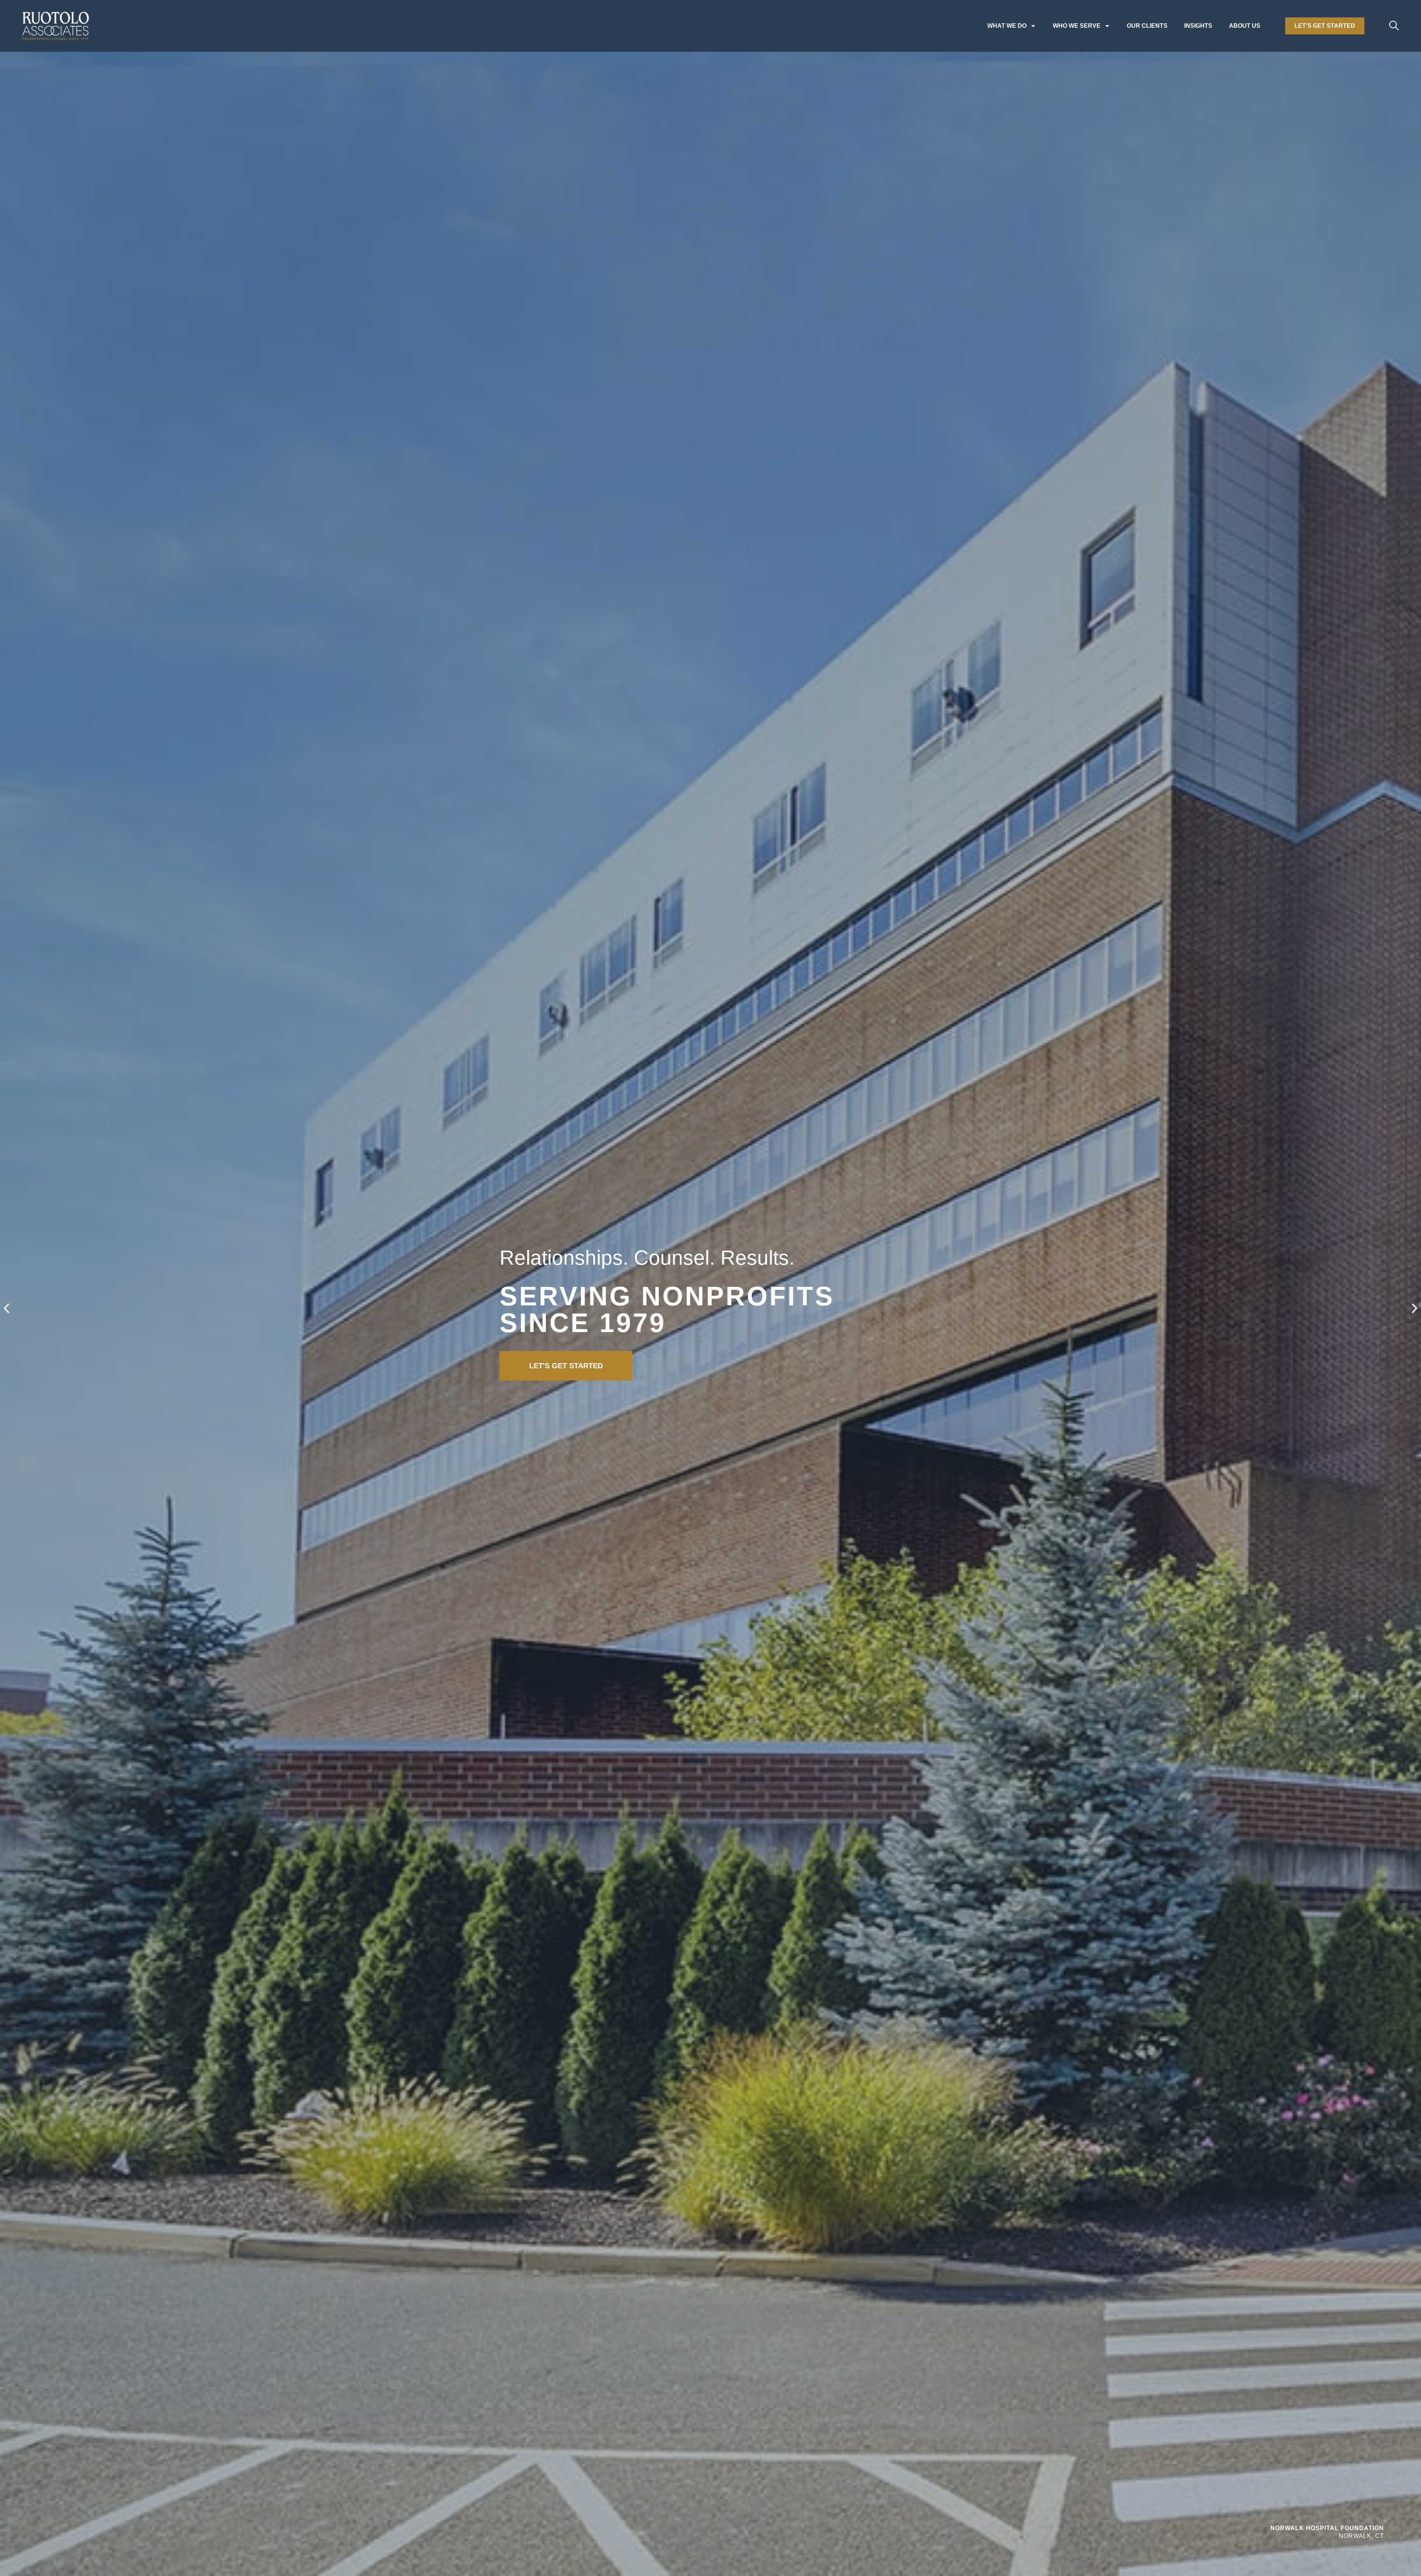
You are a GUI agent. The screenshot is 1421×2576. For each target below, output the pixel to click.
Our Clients (1147, 26)
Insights (1198, 26)
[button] (6, 1309)
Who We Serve (1077, 26)
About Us (1245, 26)
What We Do (1007, 26)
